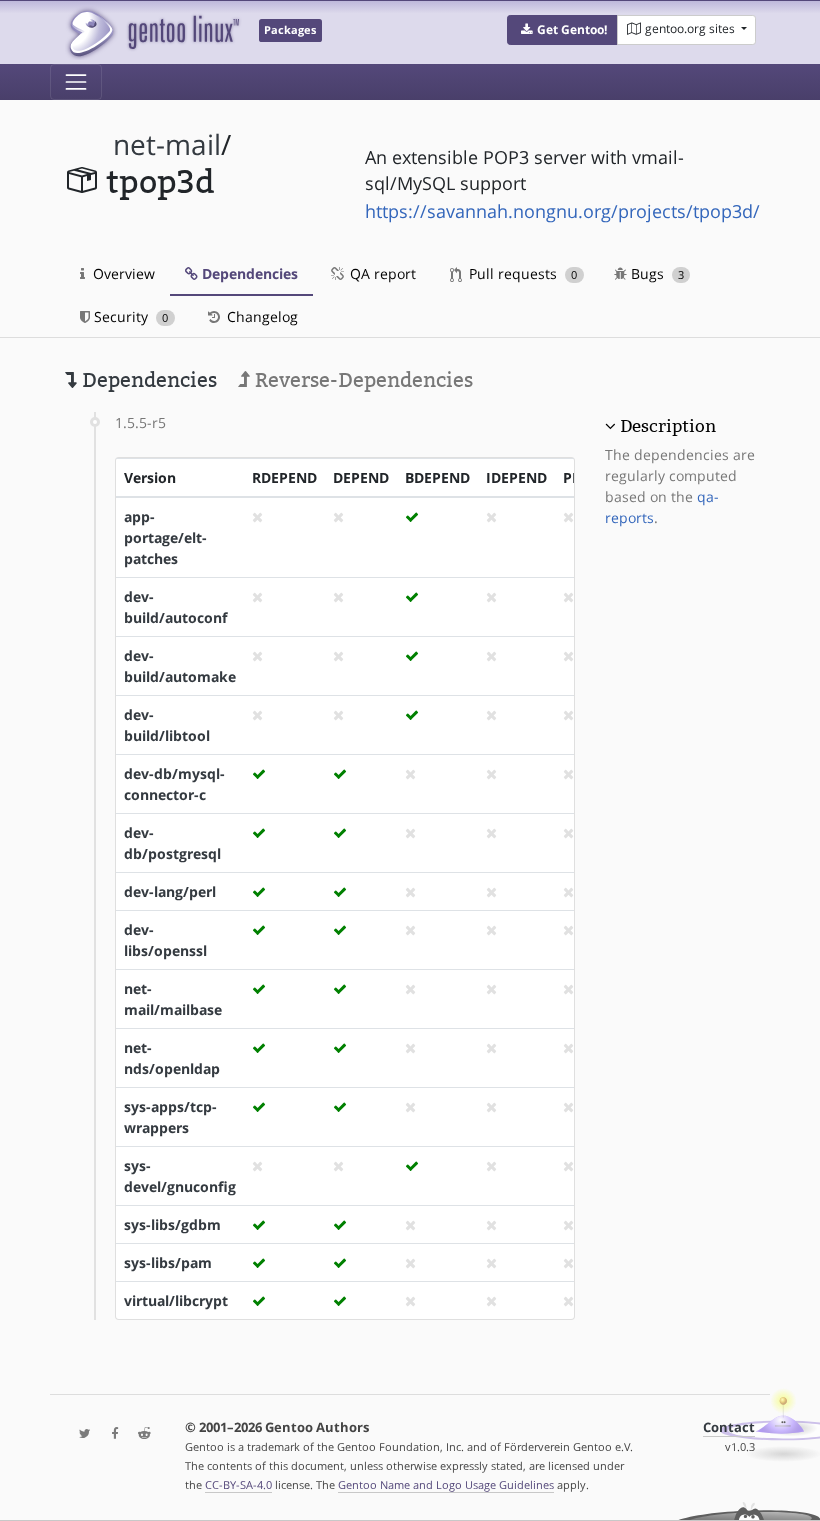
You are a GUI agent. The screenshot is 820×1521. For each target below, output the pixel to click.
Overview (122, 273)
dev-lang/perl (170, 891)
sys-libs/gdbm (172, 1224)
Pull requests (521, 273)
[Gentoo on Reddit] (139, 1434)
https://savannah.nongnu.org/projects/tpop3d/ (562, 211)
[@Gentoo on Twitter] (80, 1434)
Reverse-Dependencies (361, 380)
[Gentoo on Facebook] (110, 1434)
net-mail (167, 144)
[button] (562, 30)
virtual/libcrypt (176, 1300)
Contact (729, 1427)
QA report (381, 273)
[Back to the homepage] (152, 32)
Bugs (655, 273)
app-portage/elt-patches (165, 537)
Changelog (260, 316)
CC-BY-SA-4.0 (238, 1484)
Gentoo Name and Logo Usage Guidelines (446, 1484)
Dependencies (248, 273)
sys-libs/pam (168, 1262)
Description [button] (668, 426)
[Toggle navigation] (76, 82)
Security (129, 316)
